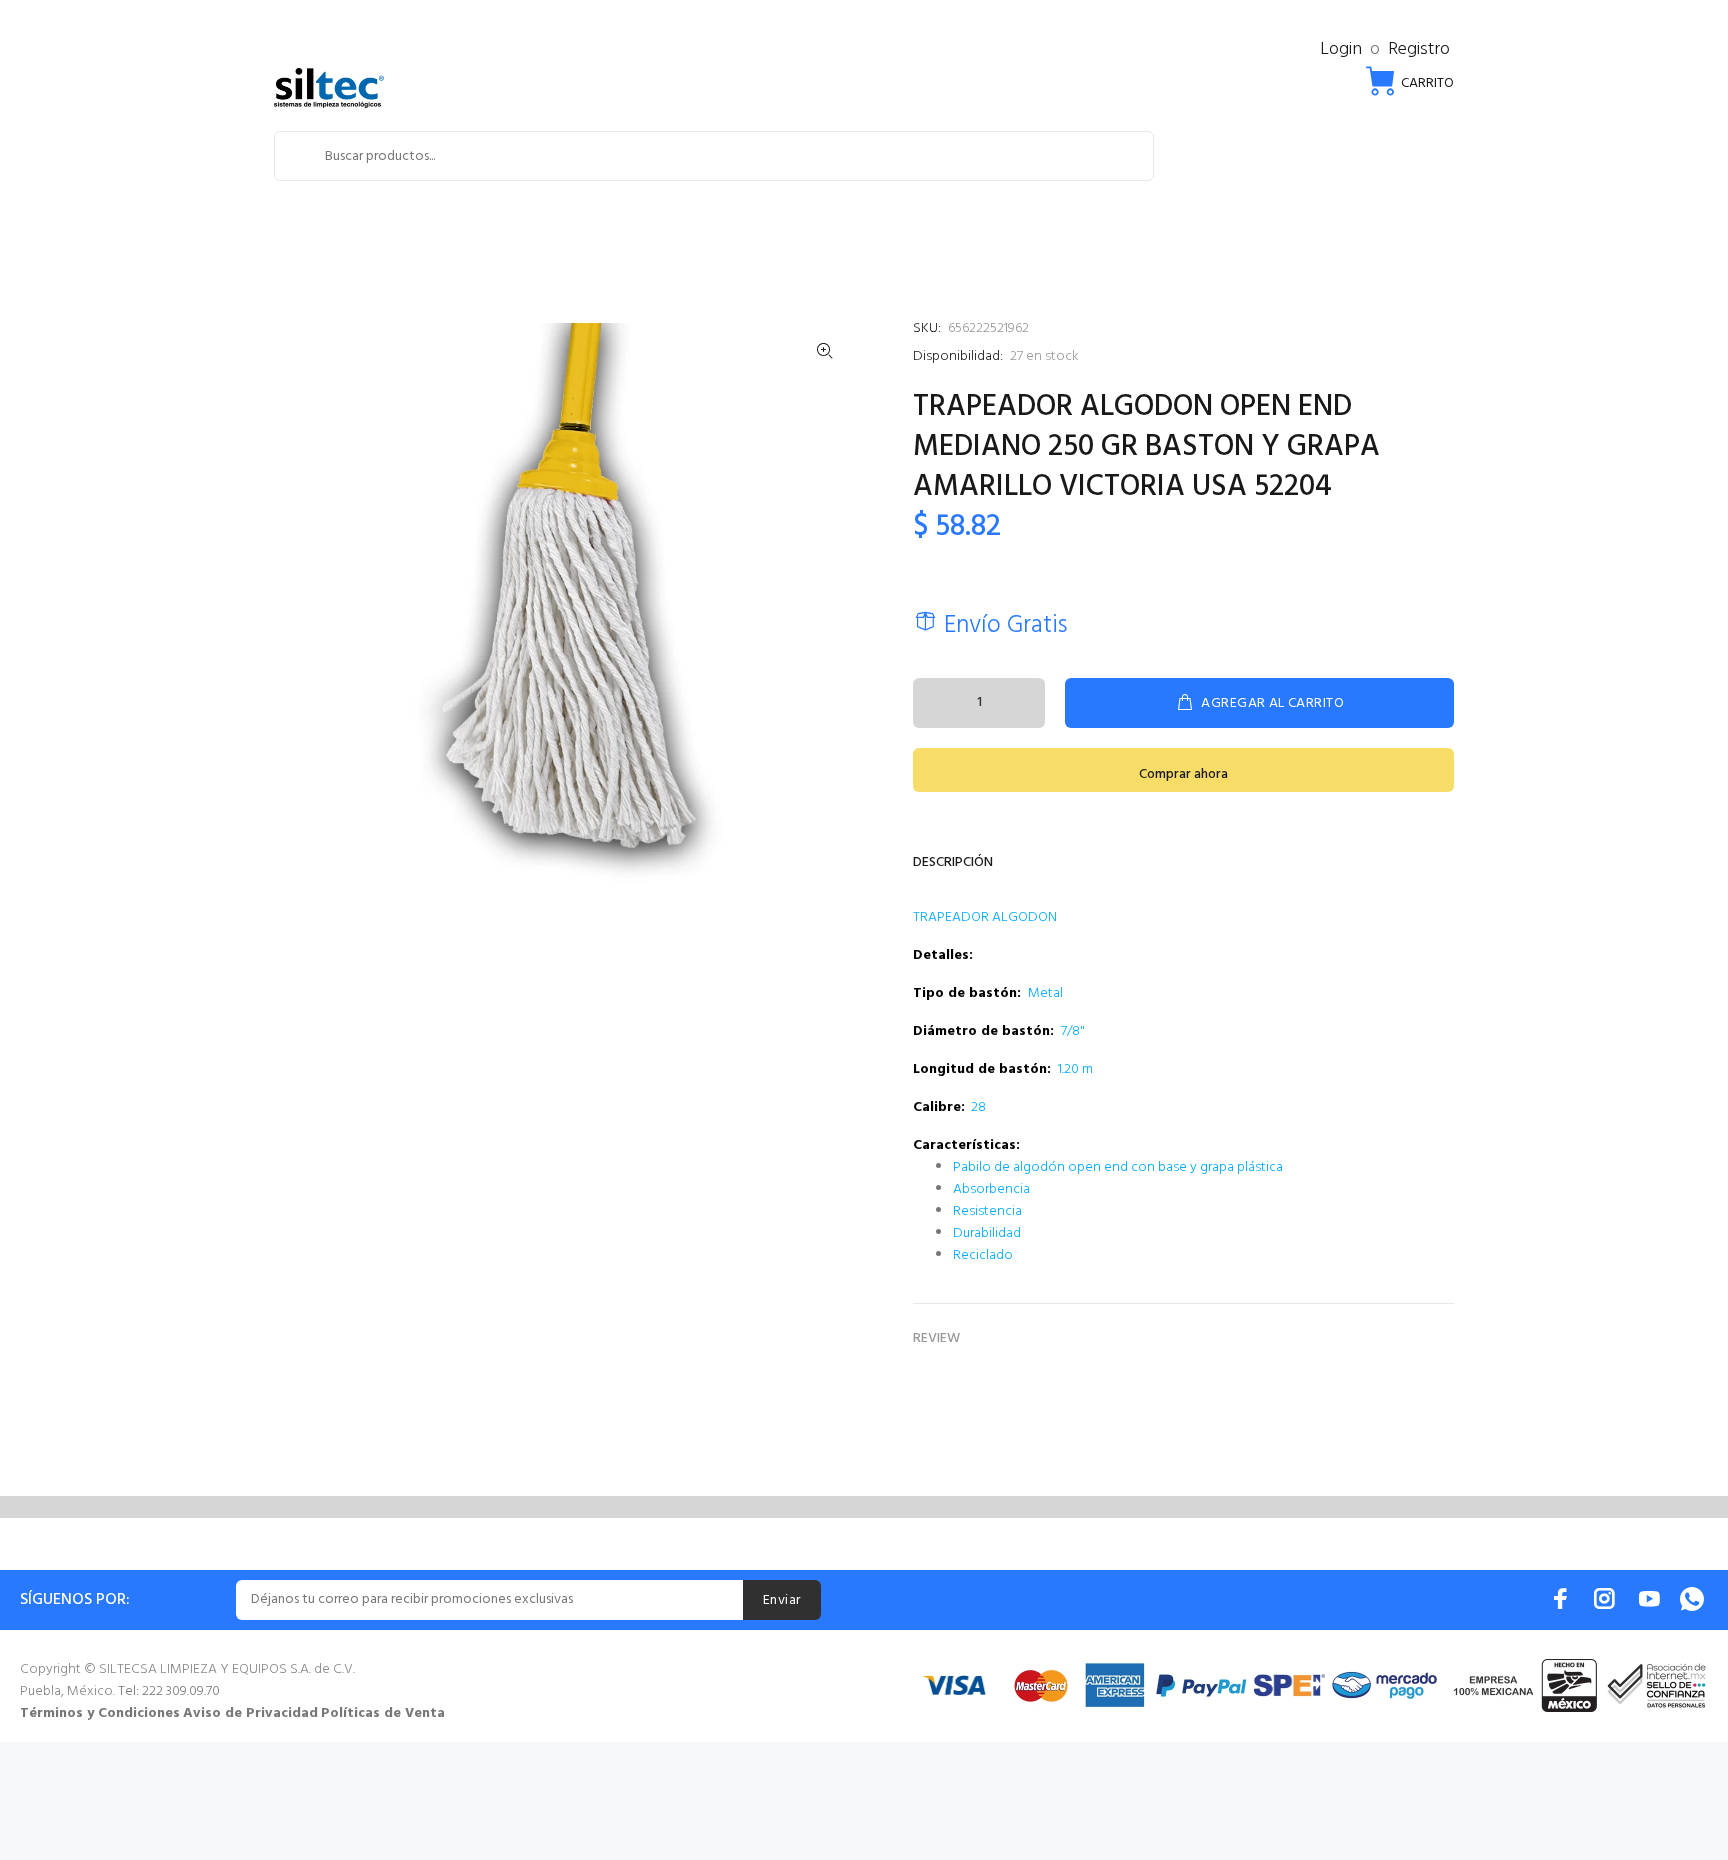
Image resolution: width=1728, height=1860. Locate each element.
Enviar (782, 1600)
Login (1341, 49)
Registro (1419, 49)
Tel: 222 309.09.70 (169, 1691)
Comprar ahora (1183, 774)
